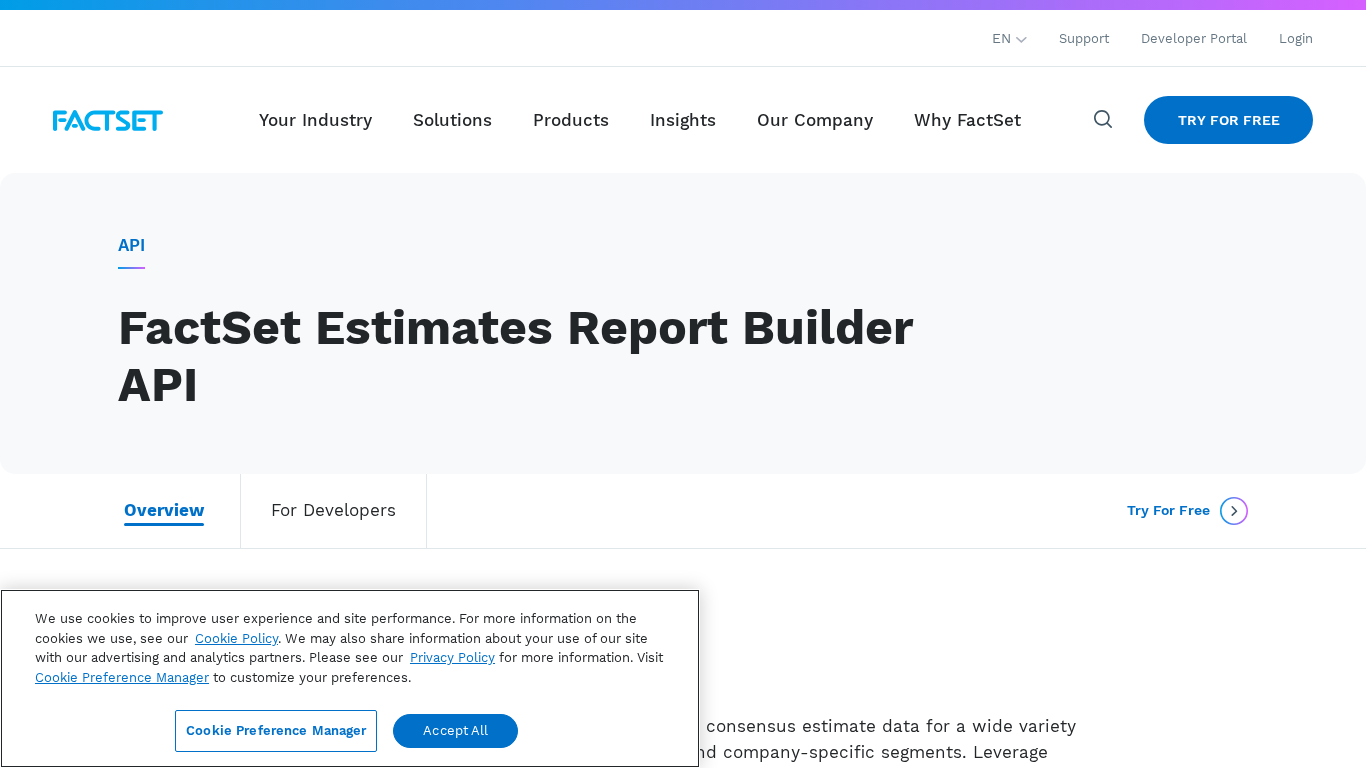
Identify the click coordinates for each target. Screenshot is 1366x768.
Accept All (455, 730)
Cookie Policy (236, 638)
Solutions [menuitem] (452, 120)
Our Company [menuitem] (815, 120)
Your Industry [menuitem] (315, 120)
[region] (350, 678)
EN (1004, 38)
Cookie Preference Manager (276, 730)
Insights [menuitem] (683, 120)
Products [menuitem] (571, 120)
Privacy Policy (452, 657)
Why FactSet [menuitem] (967, 120)
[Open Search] (1104, 120)
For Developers (333, 510)
